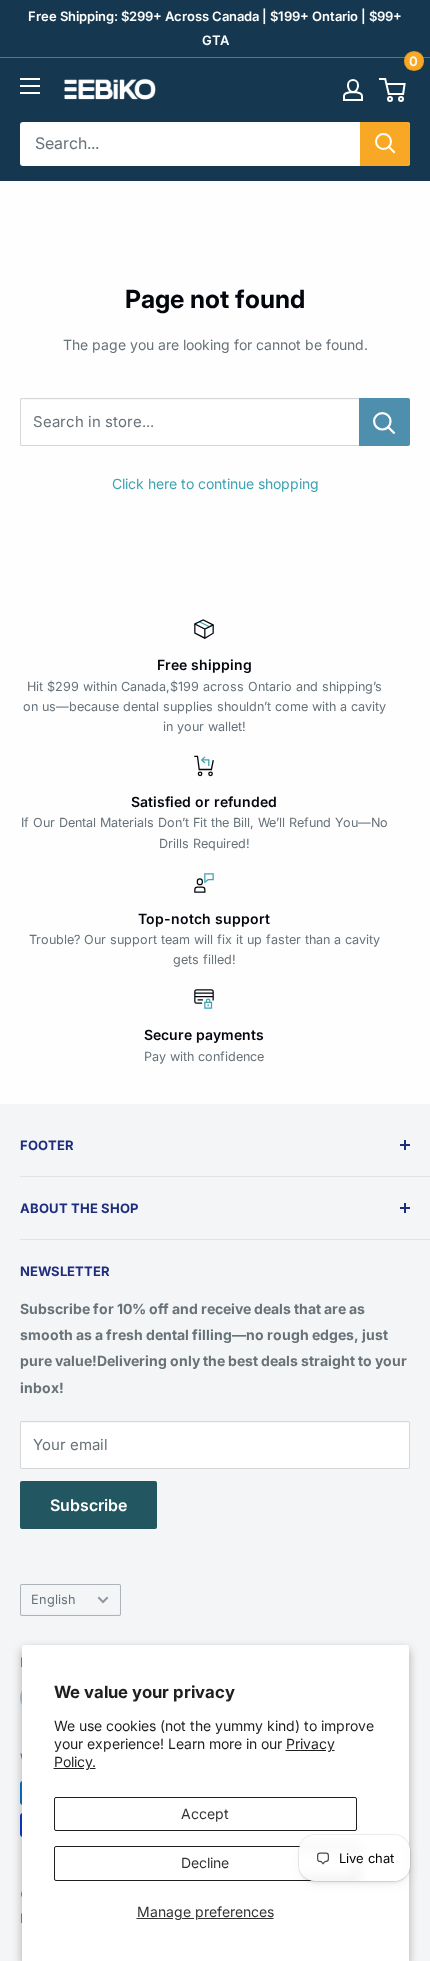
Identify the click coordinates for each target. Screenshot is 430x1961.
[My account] (353, 90)
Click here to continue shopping (215, 483)
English (53, 1599)
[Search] (385, 144)
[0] (393, 90)
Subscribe (88, 1505)
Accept (205, 1813)
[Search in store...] (384, 422)
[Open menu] (30, 86)
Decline (205, 1862)
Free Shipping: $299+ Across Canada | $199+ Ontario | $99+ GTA (215, 28)
